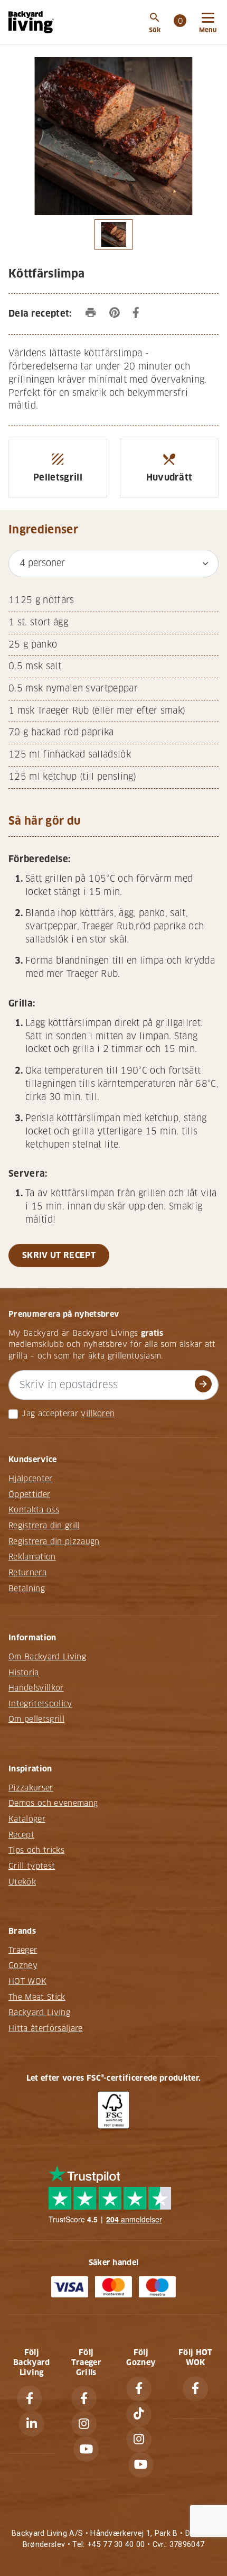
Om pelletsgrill (36, 1719)
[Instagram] (84, 2424)
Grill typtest (32, 1866)
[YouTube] (86, 2449)
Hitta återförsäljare (46, 2028)
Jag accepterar (50, 1414)
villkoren (98, 1414)
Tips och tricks (36, 1850)
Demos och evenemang (53, 1803)
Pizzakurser (31, 1788)
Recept (21, 1835)
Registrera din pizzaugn (54, 1541)
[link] (180, 22)
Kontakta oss (34, 1510)
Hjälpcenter (31, 1479)
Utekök (22, 1882)
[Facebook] (30, 2398)
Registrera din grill (44, 1526)
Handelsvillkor (36, 1688)
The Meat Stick (37, 1997)
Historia (24, 1673)
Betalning (27, 1589)
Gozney (23, 1965)
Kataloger (27, 1819)
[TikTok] (139, 2414)
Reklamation (32, 1557)
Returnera (27, 1573)
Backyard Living (39, 2012)
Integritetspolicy (40, 1704)
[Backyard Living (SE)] (31, 22)
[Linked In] (32, 2424)
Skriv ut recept (59, 1255)
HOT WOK (27, 1981)
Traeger (23, 1950)
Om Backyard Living (47, 1657)
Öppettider (29, 1494)
